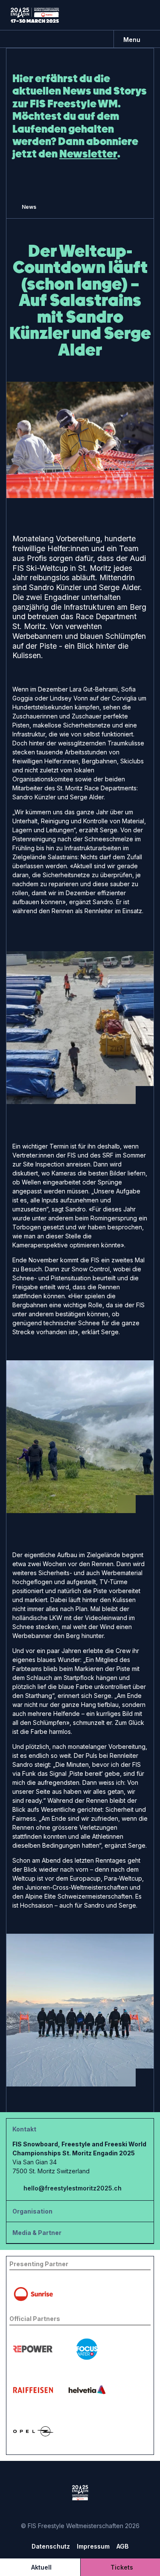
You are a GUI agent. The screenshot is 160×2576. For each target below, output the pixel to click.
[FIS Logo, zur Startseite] (35, 15)
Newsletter (88, 154)
